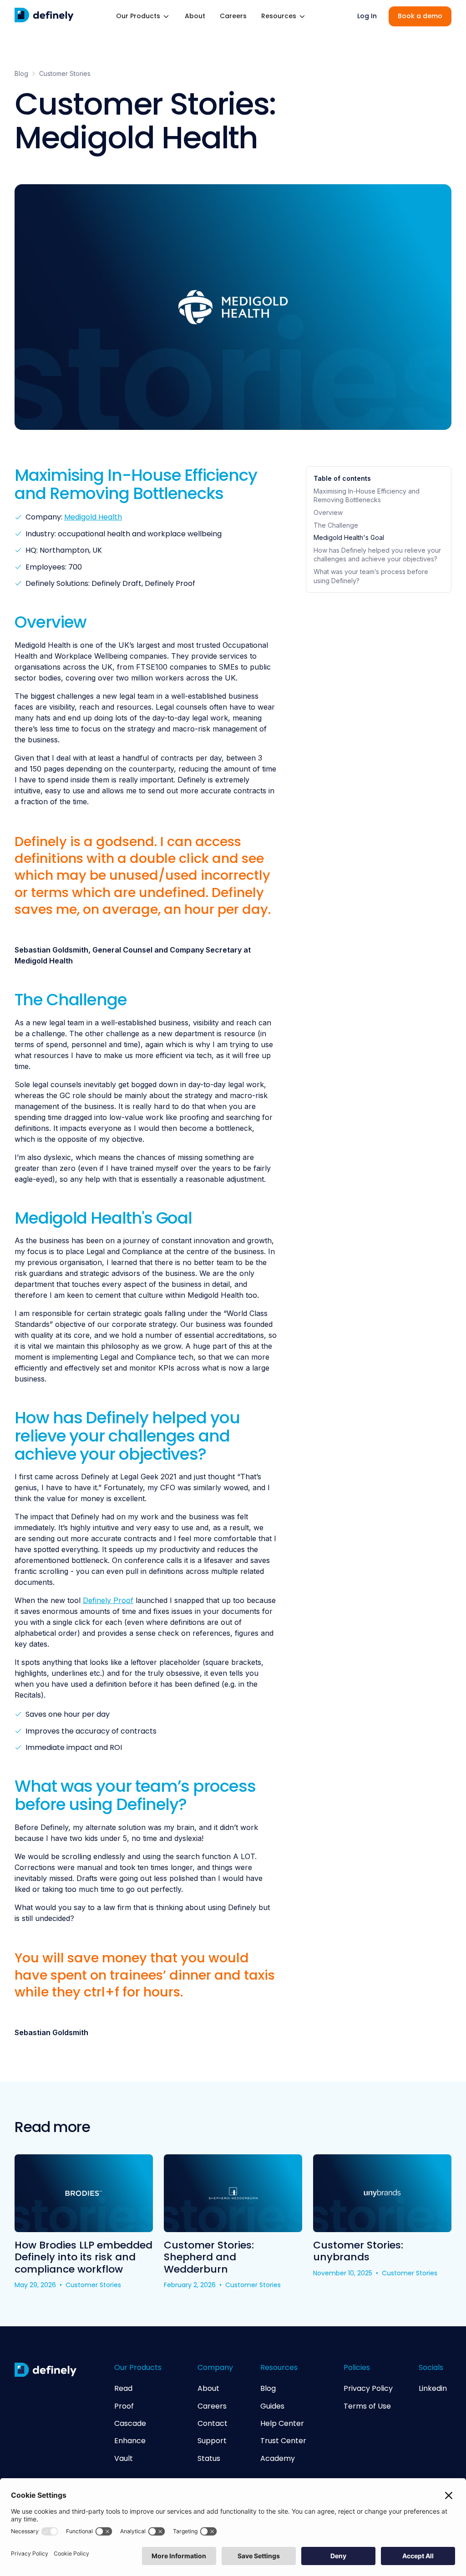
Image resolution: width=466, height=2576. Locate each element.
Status (209, 2459)
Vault (124, 2459)
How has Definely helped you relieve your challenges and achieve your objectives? (377, 555)
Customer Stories (65, 73)
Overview (328, 512)
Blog (21, 73)
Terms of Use (367, 2406)
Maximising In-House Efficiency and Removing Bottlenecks (367, 496)
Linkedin (433, 2389)
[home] (44, 16)
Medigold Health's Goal (349, 537)
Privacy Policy (368, 2389)
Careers (233, 16)
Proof (124, 2406)
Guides (272, 2406)
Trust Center (283, 2441)
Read (123, 2389)
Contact (213, 2424)
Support (212, 2441)
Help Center (282, 2424)
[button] (143, 16)
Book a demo (420, 16)
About (195, 16)
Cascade (130, 2424)
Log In (367, 16)
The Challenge (336, 525)
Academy (278, 2459)
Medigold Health (93, 517)
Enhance (130, 2441)
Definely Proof (108, 1600)
